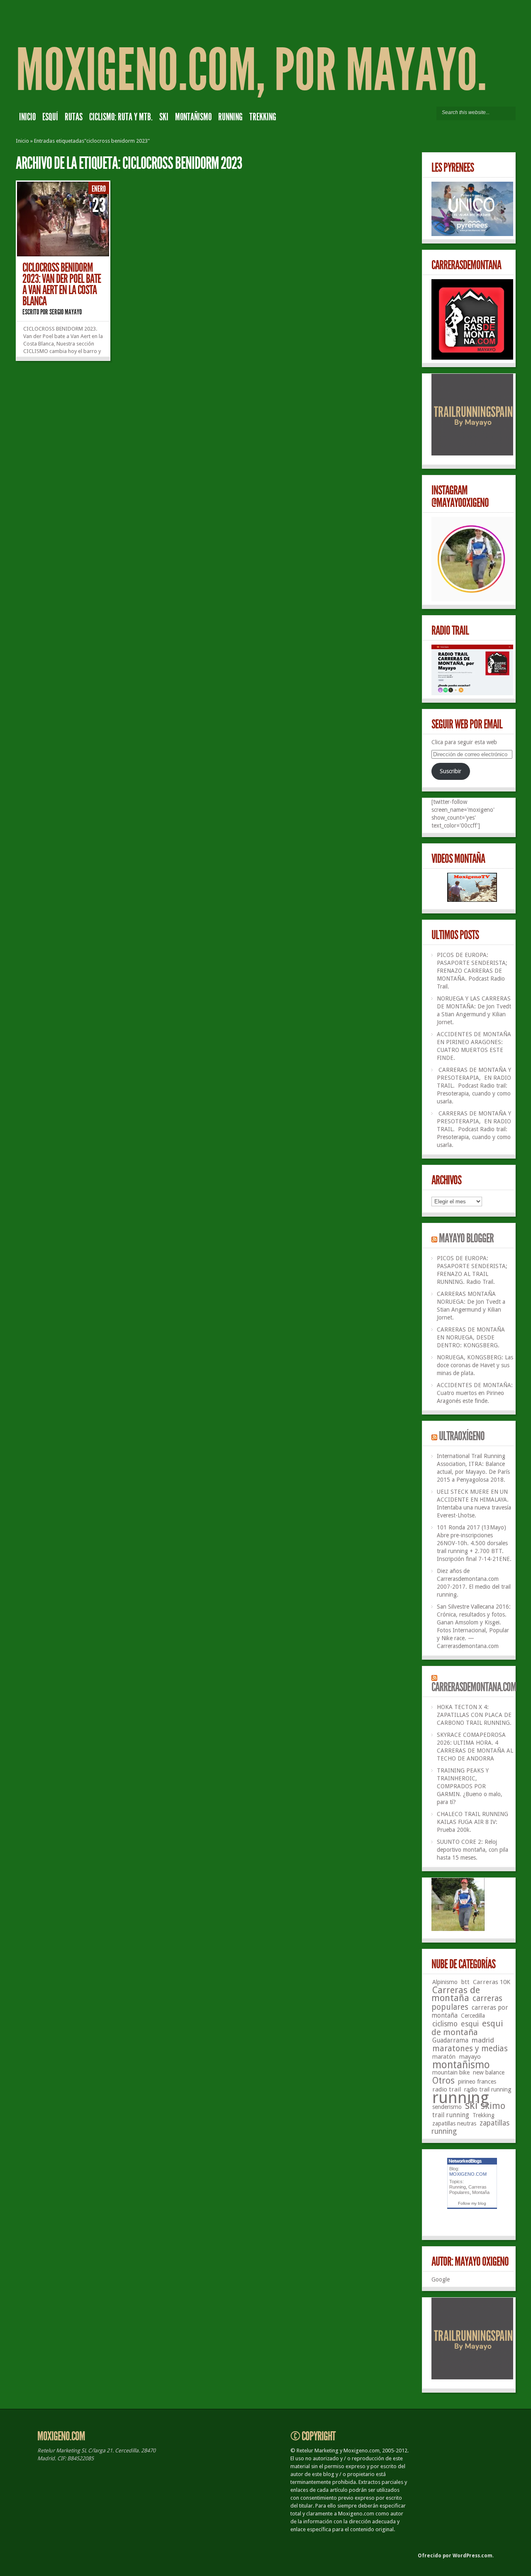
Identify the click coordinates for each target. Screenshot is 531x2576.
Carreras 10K (492, 1982)
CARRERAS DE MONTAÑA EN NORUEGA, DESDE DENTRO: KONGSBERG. (471, 1337)
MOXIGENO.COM (468, 2174)
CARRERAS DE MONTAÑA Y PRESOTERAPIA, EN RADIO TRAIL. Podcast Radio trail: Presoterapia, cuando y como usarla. (474, 1086)
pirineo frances (477, 2082)
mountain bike (451, 2072)
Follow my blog (472, 2203)
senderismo (447, 2107)
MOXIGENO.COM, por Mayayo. (251, 70)
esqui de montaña (467, 2028)
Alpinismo (445, 1982)
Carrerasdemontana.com (474, 1687)
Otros (443, 2081)
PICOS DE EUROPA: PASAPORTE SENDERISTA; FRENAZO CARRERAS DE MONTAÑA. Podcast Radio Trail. (472, 971)
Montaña (481, 2192)
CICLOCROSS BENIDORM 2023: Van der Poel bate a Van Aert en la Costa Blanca (62, 284)
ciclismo (445, 2024)
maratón (444, 2056)
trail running (451, 2115)
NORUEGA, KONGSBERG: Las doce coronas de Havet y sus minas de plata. (475, 1365)
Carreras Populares (468, 2190)
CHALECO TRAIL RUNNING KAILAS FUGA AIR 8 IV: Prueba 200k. (473, 1822)
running (230, 117)
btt (465, 1982)
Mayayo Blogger (466, 1238)
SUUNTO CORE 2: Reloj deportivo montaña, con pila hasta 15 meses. (473, 1850)
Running (458, 2187)
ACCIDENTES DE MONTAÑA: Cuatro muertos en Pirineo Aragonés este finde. (475, 1393)
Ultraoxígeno (462, 1436)
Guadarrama (450, 2040)
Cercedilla (473, 2016)
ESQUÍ (50, 117)
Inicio (27, 117)
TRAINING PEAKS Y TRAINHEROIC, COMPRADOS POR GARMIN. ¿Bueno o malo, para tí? (470, 1786)
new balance (489, 2072)
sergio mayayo (66, 312)
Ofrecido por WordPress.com (455, 2556)
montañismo (193, 117)
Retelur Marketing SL (62, 2451)
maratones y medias (470, 2049)
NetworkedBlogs (465, 2161)
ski (164, 117)
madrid (483, 2040)
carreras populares (467, 2003)
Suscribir (451, 771)
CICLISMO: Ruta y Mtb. (121, 117)
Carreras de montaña (456, 1994)
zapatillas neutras (454, 2123)
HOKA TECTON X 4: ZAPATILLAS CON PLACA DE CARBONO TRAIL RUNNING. (474, 1715)
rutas (74, 117)
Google (441, 2279)
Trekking (263, 117)
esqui (470, 2024)
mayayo (470, 2057)
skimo (493, 2106)
